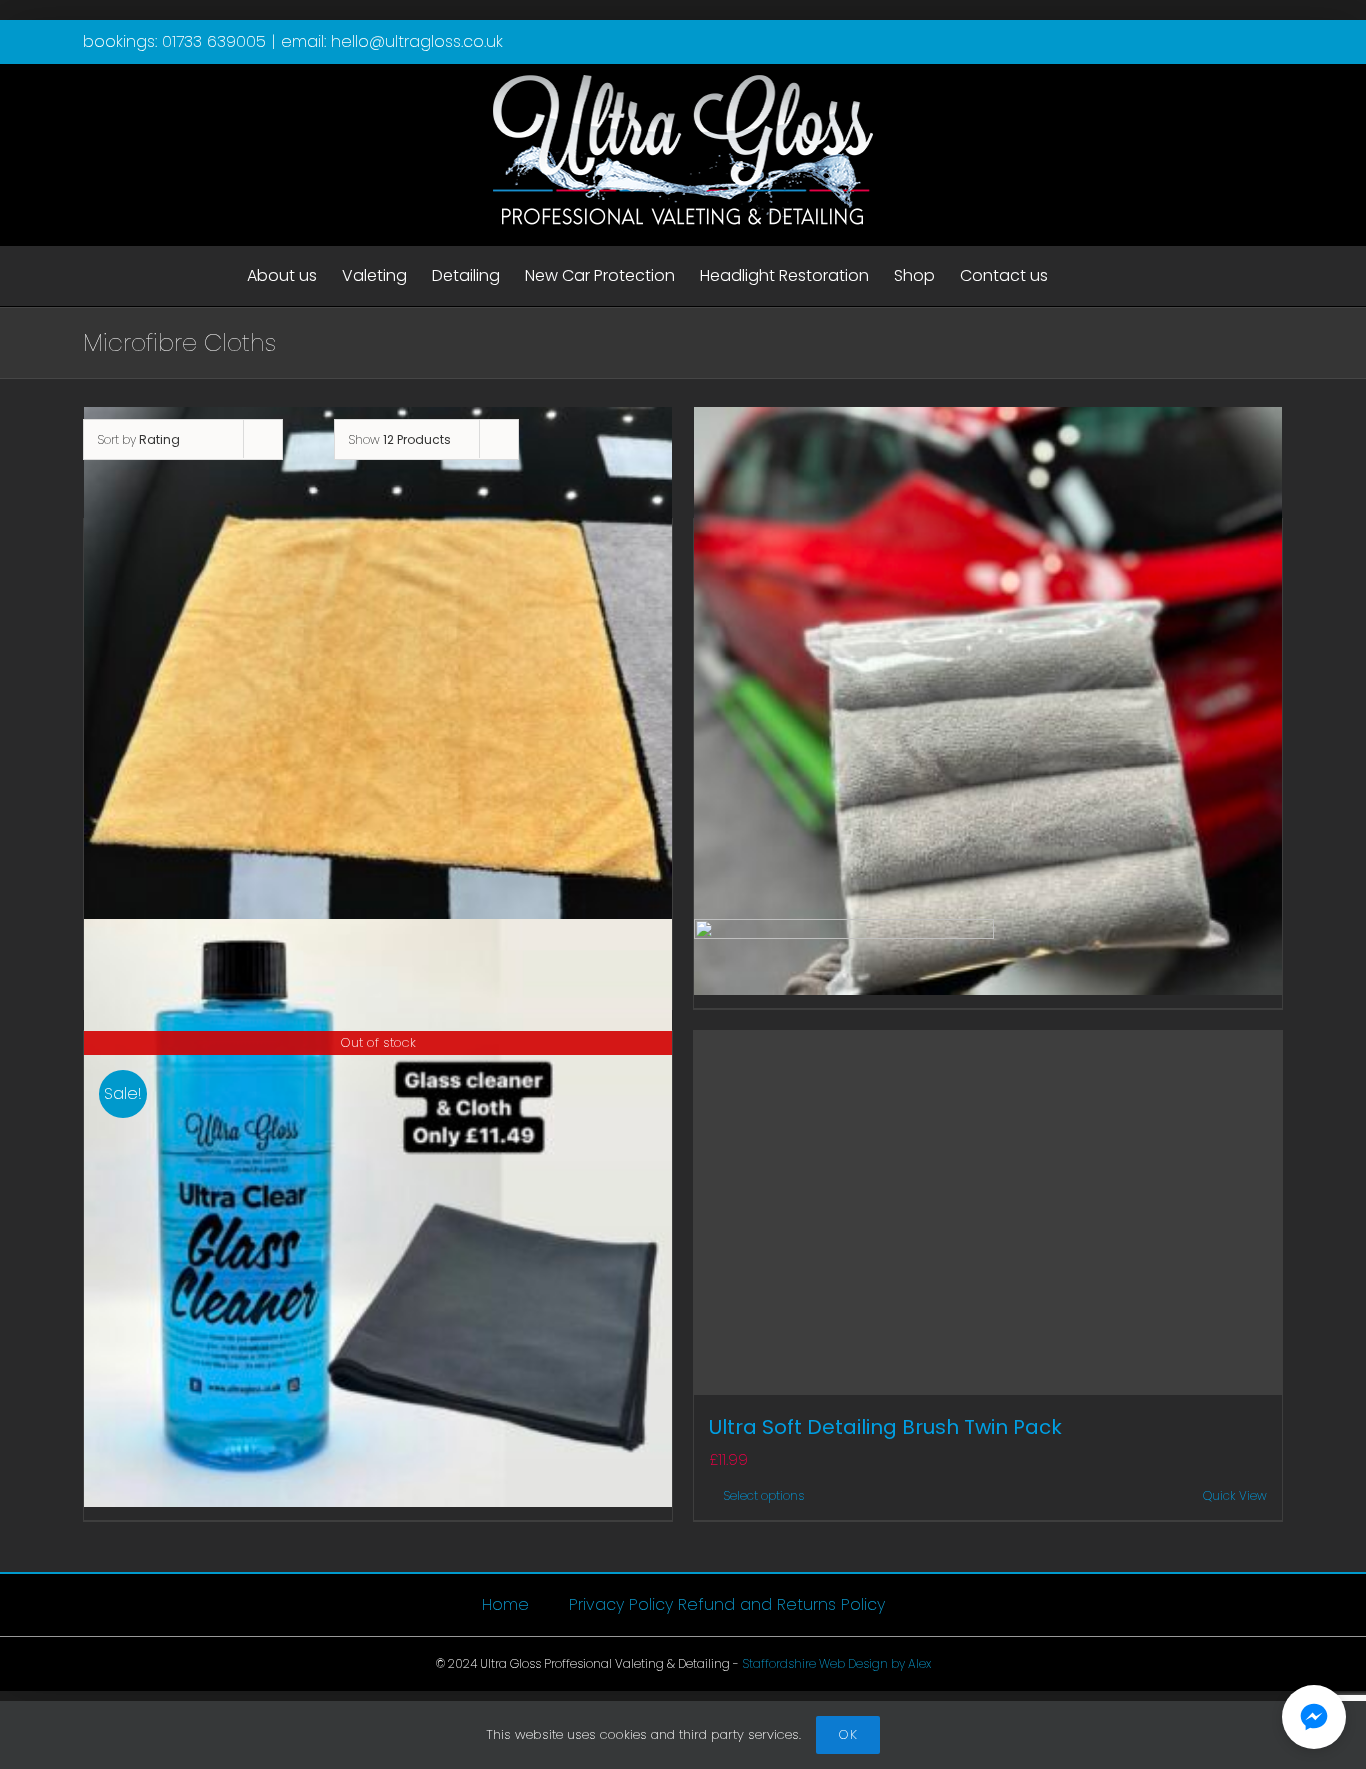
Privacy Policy (621, 1605)
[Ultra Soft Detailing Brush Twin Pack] (988, 1213)
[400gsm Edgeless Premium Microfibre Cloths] (378, 701)
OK (848, 1734)
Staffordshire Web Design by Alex (836, 1663)
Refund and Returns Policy (781, 1605)
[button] (1314, 1717)
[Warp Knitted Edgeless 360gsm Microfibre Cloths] (988, 701)
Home (505, 1605)
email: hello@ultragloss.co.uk (392, 41)
